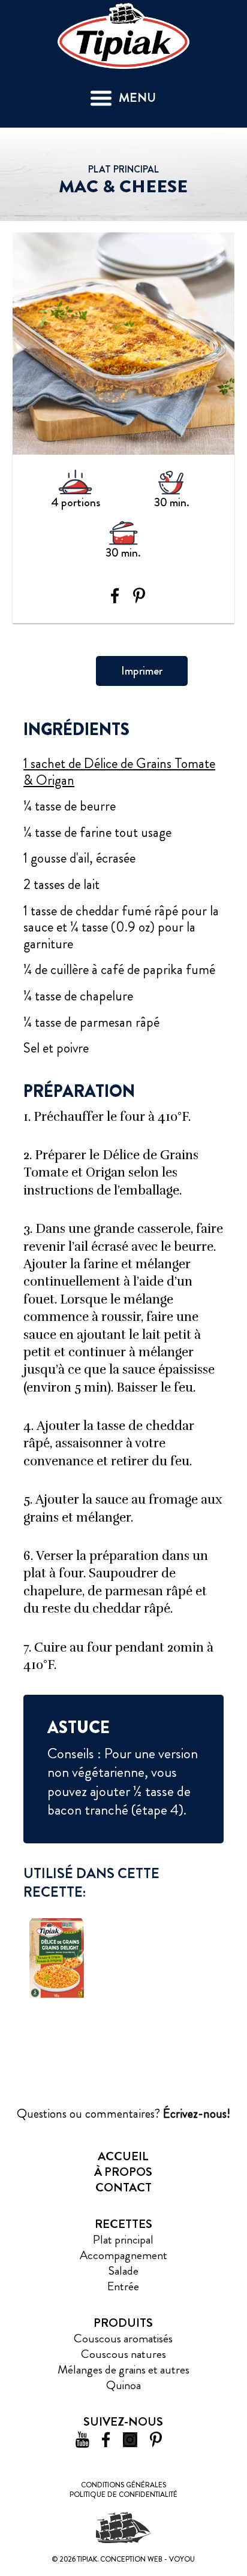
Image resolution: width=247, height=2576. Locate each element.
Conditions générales (123, 2485)
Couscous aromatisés (123, 2338)
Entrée (123, 2286)
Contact (123, 2188)
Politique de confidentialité (123, 2495)
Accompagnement (123, 2255)
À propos (123, 2172)
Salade (123, 2271)
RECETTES (123, 2224)
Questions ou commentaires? (123, 2114)
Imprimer (142, 671)
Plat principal (123, 2240)
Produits (123, 2323)
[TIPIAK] (123, 34)
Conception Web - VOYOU (147, 2559)
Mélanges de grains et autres (123, 2370)
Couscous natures (123, 2354)
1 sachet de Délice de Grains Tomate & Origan (119, 772)
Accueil (123, 2156)
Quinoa (123, 2385)
